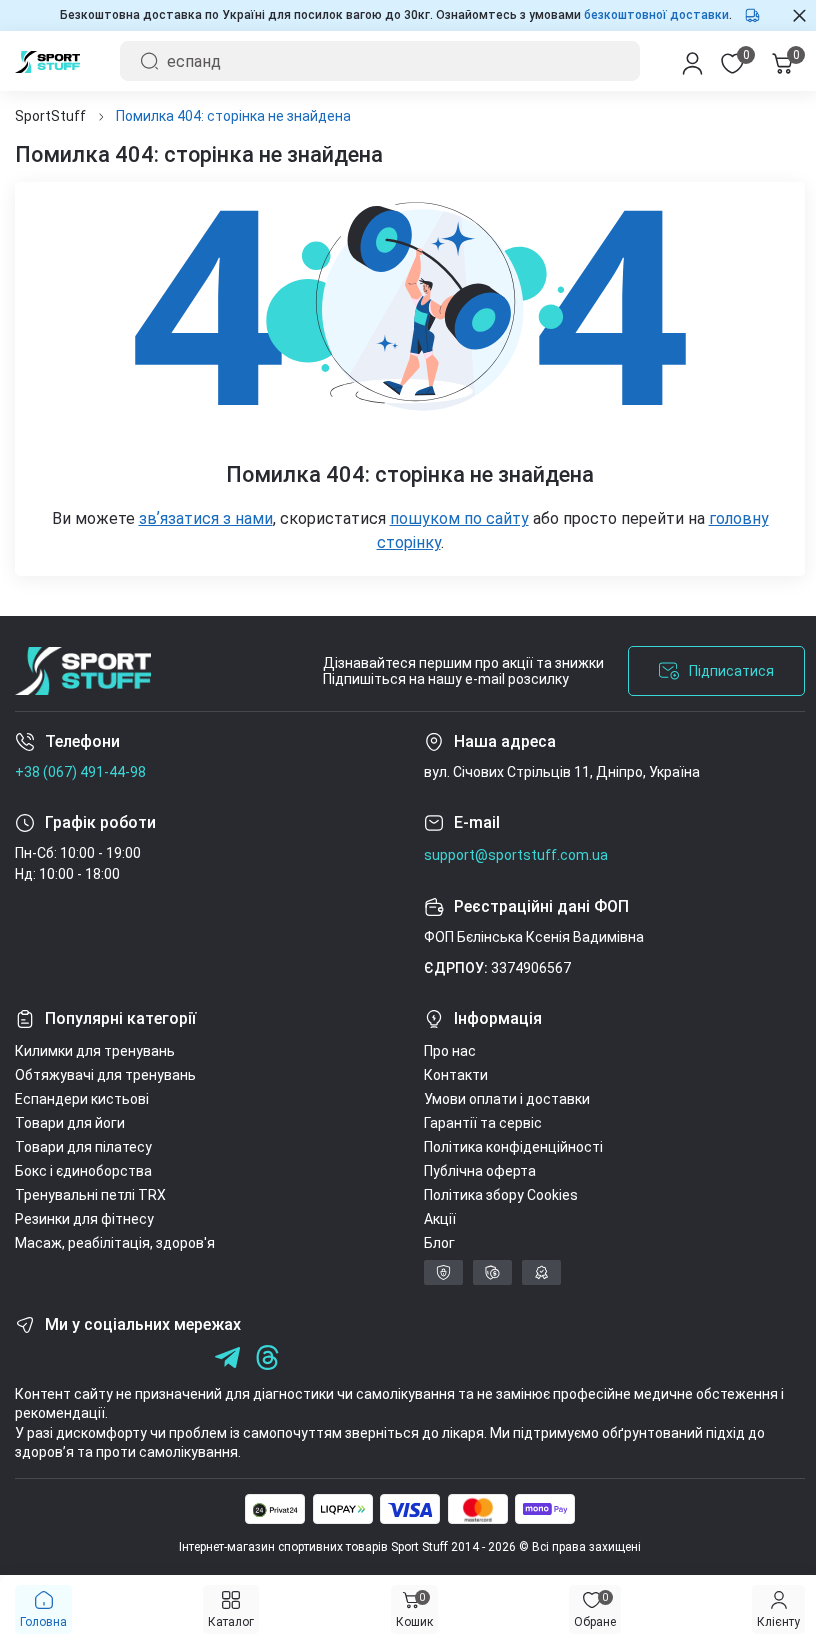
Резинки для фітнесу (84, 1219)
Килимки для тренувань (95, 1051)
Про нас (443, 1051)
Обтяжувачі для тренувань (105, 1075)
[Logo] (47, 61)
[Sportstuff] (83, 671)
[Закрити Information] (784, 15)
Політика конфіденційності (506, 1147)
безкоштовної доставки (649, 15)
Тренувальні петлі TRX (90, 1195)
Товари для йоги (70, 1123)
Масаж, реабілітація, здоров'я (115, 1243)
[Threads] (267, 1357)
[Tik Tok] (147, 1357)
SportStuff (50, 116)
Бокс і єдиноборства (83, 1171)
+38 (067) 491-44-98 (80, 772)
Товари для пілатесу (83, 1147)
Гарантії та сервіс (476, 1123)
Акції (433, 1219)
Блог (432, 1243)
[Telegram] (187, 1357)
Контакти (449, 1075)
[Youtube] (107, 1357)
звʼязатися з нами (198, 518)
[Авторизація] (677, 61)
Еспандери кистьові (82, 1099)
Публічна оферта (473, 1171)
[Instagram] (67, 1357)
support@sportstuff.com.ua (509, 855)
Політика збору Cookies (494, 1195)
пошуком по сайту (451, 518)
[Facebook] (27, 1357)
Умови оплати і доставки (500, 1099)
